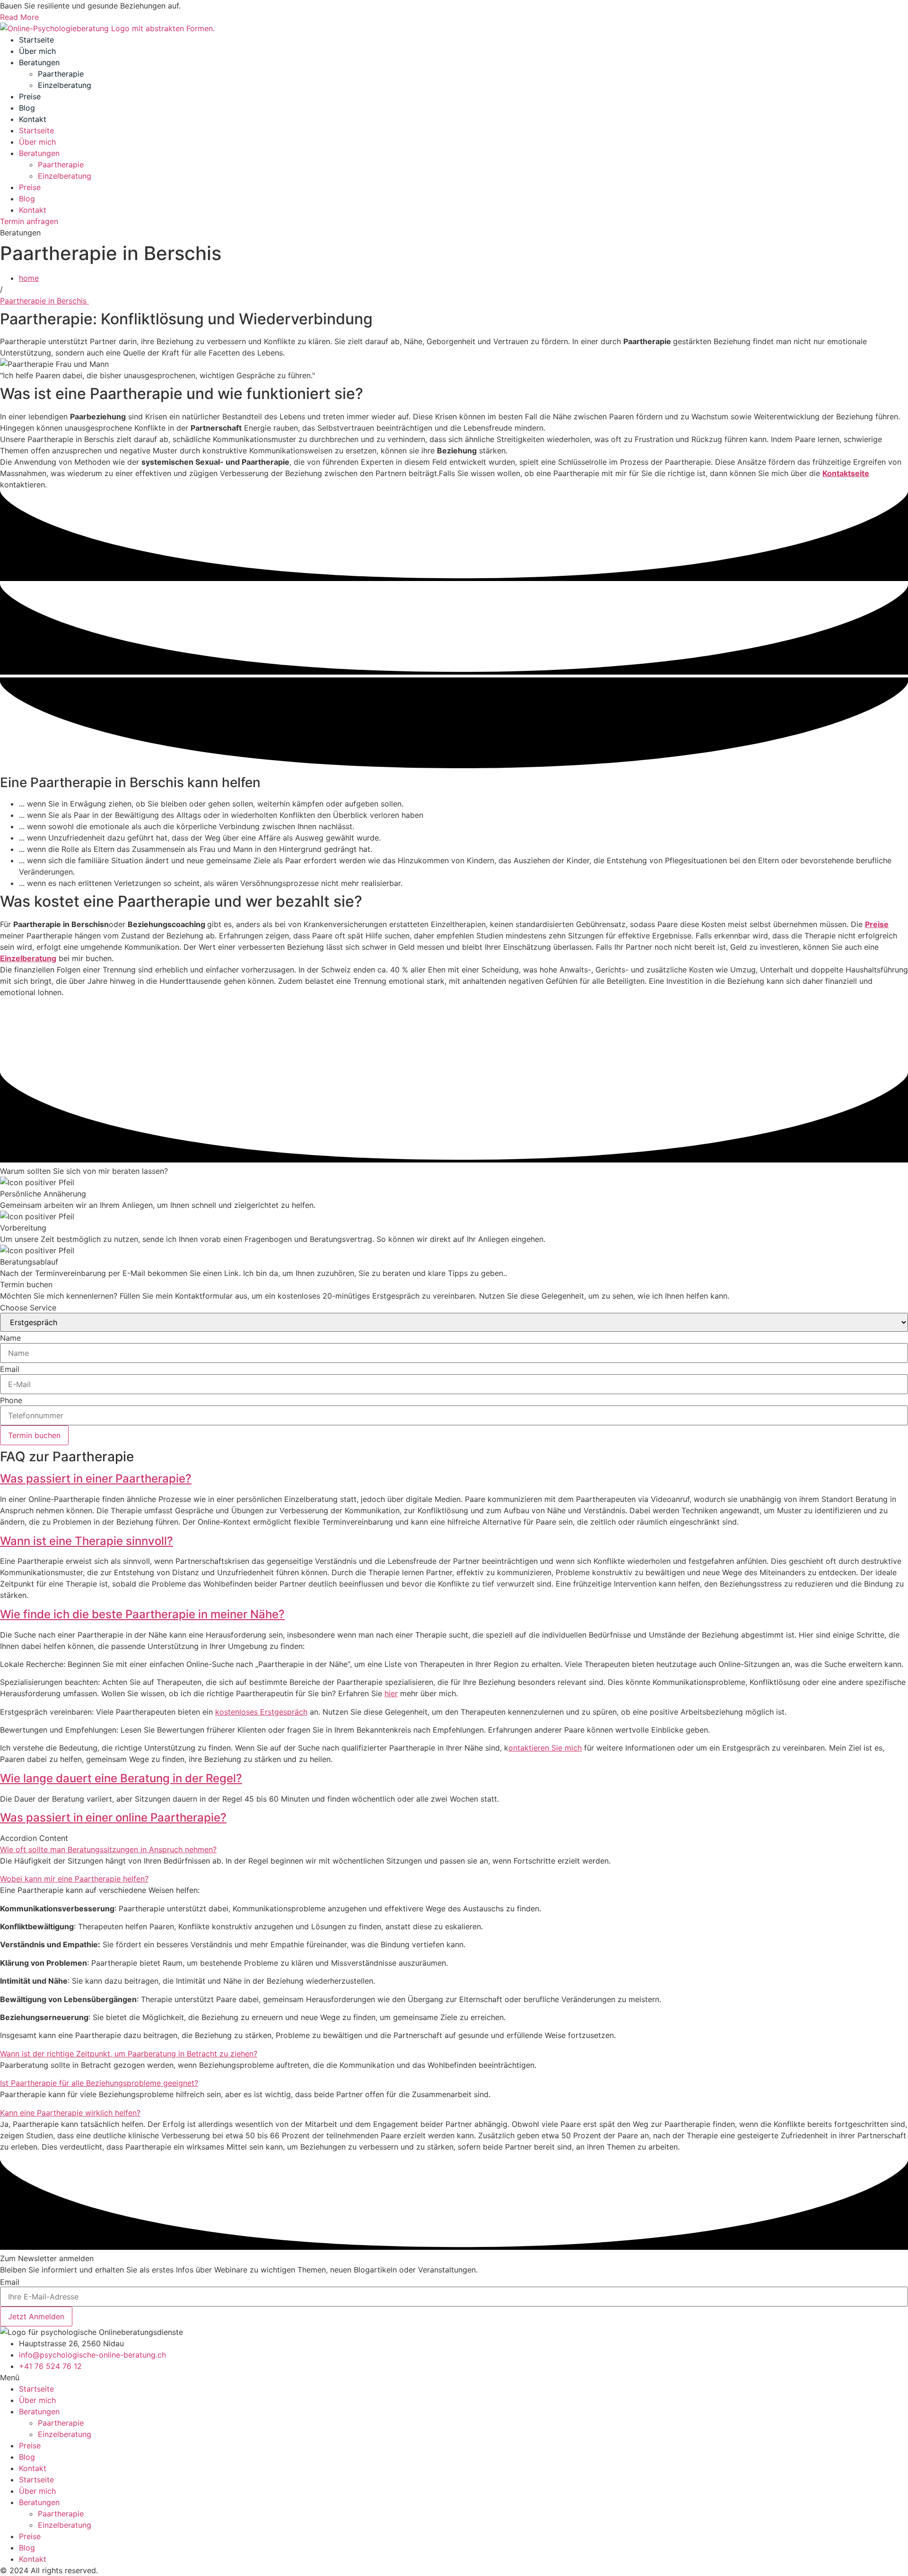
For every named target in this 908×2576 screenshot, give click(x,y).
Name (10, 1338)
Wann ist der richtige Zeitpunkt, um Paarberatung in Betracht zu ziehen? (129, 2054)
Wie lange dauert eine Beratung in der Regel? (121, 1778)
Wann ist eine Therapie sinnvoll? (87, 1541)
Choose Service (28, 1308)
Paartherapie (61, 74)
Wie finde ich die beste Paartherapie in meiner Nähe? (142, 1614)
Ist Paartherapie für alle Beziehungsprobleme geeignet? (99, 2083)
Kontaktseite (846, 473)
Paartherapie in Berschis (44, 301)
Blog (27, 108)
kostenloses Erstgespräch (261, 1712)
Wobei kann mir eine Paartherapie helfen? (74, 1879)
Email (10, 1369)
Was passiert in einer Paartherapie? (96, 1479)
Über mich (37, 51)
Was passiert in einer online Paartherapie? (113, 1817)
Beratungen (39, 62)
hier (391, 1693)
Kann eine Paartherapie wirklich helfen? (70, 2113)
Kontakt (33, 119)
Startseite (36, 40)
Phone (11, 1400)
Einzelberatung (65, 85)
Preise (30, 96)
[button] (454, 1479)
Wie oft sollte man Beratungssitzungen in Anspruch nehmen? (108, 1849)
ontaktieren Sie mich (545, 1748)
